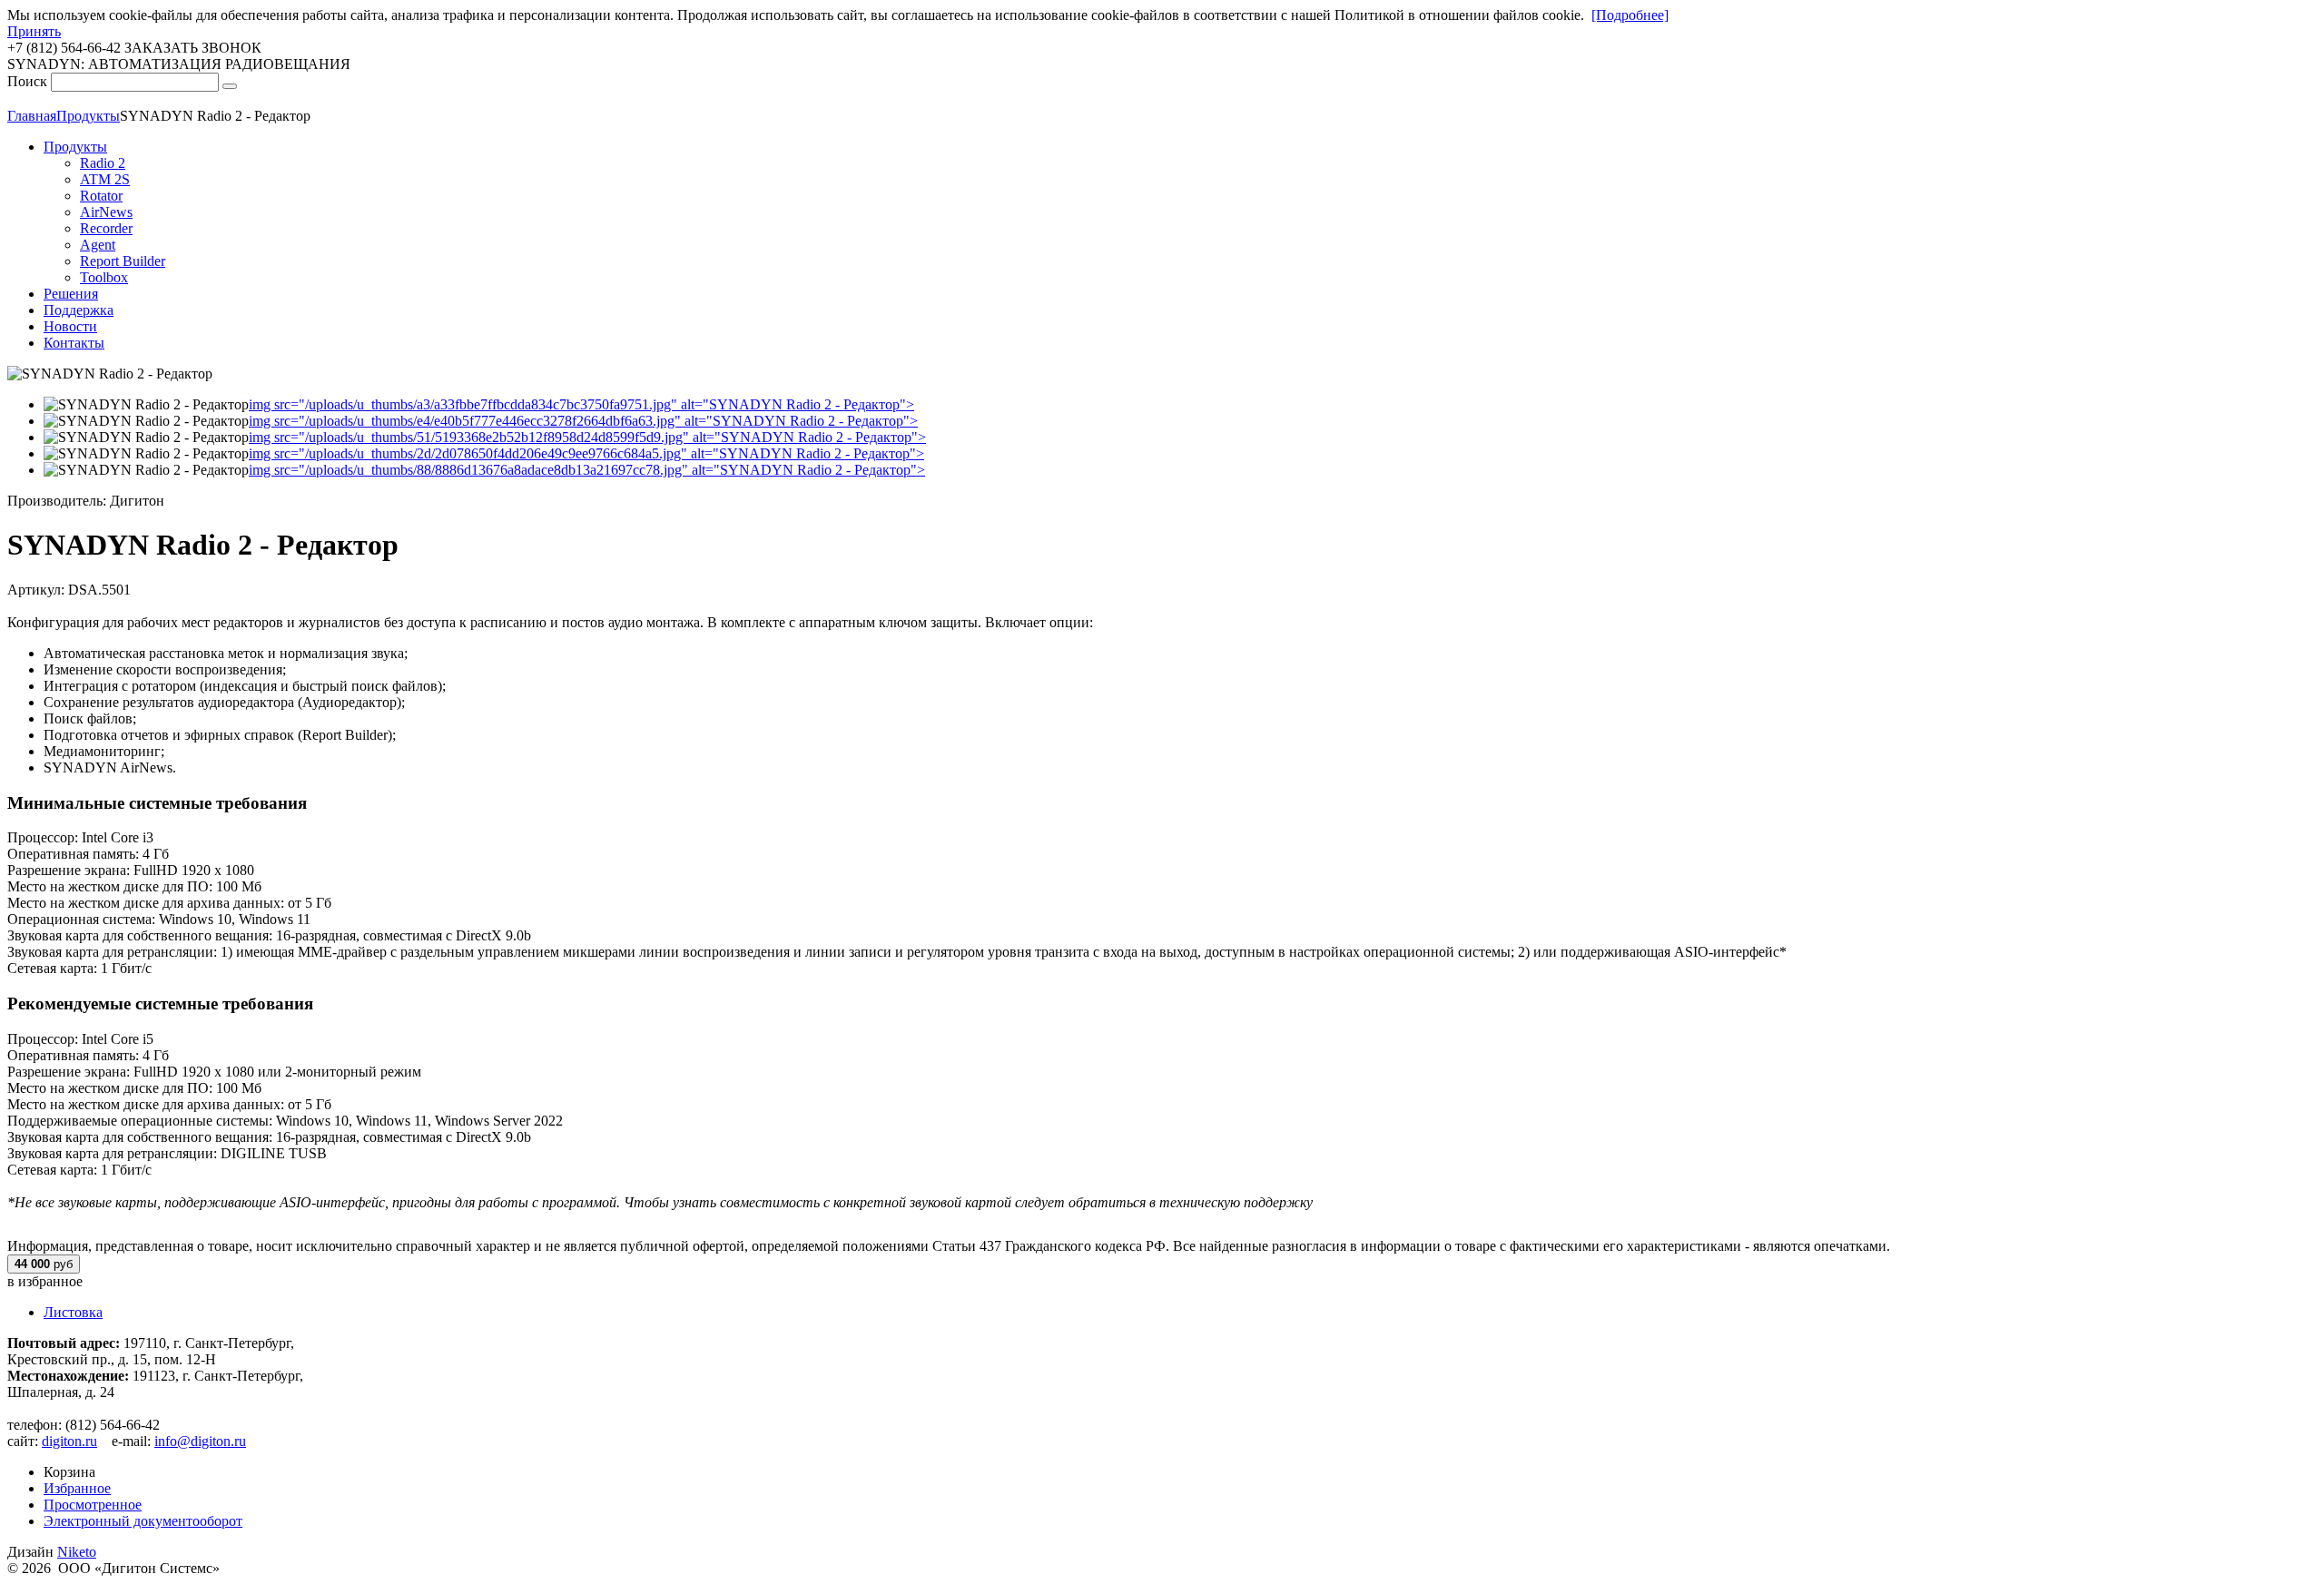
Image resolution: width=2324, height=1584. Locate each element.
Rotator (101, 196)
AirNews (106, 212)
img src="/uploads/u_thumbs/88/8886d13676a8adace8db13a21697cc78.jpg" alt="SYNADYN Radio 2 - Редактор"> (587, 470)
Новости (70, 326)
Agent (98, 245)
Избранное (77, 1488)
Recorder (106, 228)
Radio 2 (103, 163)
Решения (71, 294)
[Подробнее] (1630, 15)
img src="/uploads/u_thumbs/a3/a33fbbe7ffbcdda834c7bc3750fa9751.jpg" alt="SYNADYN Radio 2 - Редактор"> (581, 404)
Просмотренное (93, 1505)
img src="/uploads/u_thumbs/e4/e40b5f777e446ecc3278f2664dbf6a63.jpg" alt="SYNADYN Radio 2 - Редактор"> (583, 421)
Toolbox (104, 277)
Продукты (75, 147)
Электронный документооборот (143, 1521)
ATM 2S (105, 179)
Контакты (74, 343)
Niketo (77, 1552)
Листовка (73, 1312)
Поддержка (79, 310)
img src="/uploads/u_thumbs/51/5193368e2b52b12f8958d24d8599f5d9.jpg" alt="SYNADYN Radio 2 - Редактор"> (587, 437)
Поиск (27, 81)
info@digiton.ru (200, 1441)
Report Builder (123, 261)
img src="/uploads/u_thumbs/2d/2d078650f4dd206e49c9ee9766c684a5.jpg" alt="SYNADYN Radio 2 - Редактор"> (586, 453)
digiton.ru (69, 1441)
